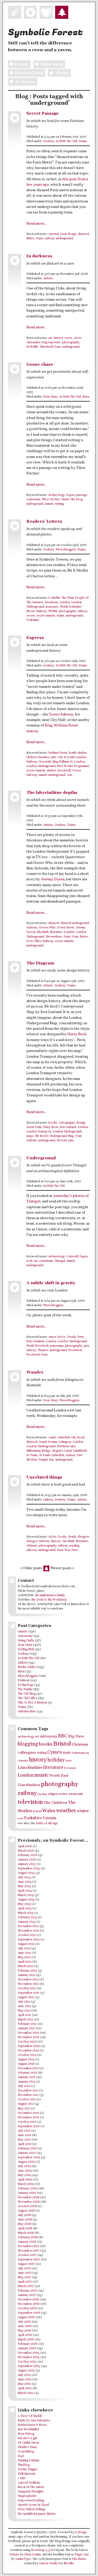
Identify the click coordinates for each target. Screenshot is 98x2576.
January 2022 (27, 1975)
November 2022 (28, 1931)
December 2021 (28, 1980)
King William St (62, 762)
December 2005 (29, 2353)
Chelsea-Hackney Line (41, 757)
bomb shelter (78, 753)
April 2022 (25, 1962)
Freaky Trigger (27, 2469)
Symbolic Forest (45, 32)
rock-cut (32, 1261)
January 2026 (27, 1860)
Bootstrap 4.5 (41, 2550)
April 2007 (25, 2282)
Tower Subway (61, 714)
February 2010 (27, 2149)
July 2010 (24, 2131)
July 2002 (24, 2375)
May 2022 (24, 1957)
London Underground (41, 766)
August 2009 (26, 2162)
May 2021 (24, 2011)
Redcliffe (32, 347)
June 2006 (25, 2326)
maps (30, 1136)
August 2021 (26, 1997)
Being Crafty (26, 1641)
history (56, 1541)
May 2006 (25, 2331)
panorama (57, 1346)
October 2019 (27, 2055)
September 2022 (29, 1940)
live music (70, 1768)
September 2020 (29, 2046)
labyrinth (43, 932)
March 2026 (26, 1851)
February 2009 (28, 2189)
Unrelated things (44, 1477)
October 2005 (27, 2362)
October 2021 (27, 1988)
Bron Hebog (26, 2434)
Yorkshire (33, 620)
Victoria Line (65, 1141)
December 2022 (28, 1926)
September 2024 (29, 1869)
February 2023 (27, 1917)
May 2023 (24, 1904)
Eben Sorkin (33, 2555)
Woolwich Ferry (37, 1355)
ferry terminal (35, 1341)
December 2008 (29, 2197)
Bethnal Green (58, 753)
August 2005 (26, 2371)
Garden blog (29, 73)
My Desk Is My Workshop (49, 1600)
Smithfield (80, 1451)
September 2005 (29, 2366)
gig (87, 1753)
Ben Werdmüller (28, 2429)
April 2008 (25, 2229)
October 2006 (27, 2308)
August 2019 (26, 2060)
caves (68, 338)
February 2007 (28, 2291)
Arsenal (53, 234)
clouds (71, 1337)
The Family (25, 1689)
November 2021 (28, 1984)
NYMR (53, 611)
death (72, 1537)
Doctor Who (47, 928)
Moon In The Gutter (31, 2487)
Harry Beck (77, 1034)
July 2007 (24, 2269)
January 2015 (27, 2082)
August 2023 (26, 1900)
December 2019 (28, 2051)
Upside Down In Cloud (33, 2505)
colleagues (27, 1752)
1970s (52, 1537)
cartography (67, 1123)
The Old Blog (27, 1694)
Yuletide (50, 1818)
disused (83, 234)
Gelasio (14, 2555)
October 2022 (27, 1935)
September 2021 (29, 1993)
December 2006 (29, 2300)
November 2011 (28, 2095)
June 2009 (25, 2171)
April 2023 (25, 1909)
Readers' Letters (44, 522)
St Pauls (32, 1455)
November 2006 (29, 2304)
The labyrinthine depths (52, 793)
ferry (81, 1337)
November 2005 (29, 2357)
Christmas (80, 1745)
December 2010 (28, 2113)
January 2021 (27, 2028)
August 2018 (26, 2064)
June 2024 (25, 1882)
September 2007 (29, 2260)
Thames (43, 1350)
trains (60, 616)
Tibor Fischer (51, 499)
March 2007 (26, 2286)
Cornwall (72, 1257)
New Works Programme (73, 766)
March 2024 (26, 1895)
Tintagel (60, 1261)
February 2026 (28, 1855)
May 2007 (24, 2277)
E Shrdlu (54, 598)
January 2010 (27, 2153)
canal (52, 1438)
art (50, 338)
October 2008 (27, 2206)
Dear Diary (50, 397)
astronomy (49, 1736)
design (81, 1123)
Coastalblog (26, 2452)
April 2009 (25, 2180)
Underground (41, 1158)
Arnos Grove (57, 1337)
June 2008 (25, 2220)
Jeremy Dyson (53, 879)
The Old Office (28, 1698)
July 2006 (24, 2322)
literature (56, 932)
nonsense (52, 607)
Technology (26, 1685)
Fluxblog (24, 2465)
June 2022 (25, 1953)
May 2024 (24, 1886)
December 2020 (28, 2033)
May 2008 (25, 2224)
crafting (42, 1753)
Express (35, 638)
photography (71, 342)
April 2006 (25, 2335)
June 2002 (25, 2380)
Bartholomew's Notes (32, 2425)
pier (87, 1346)
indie (69, 1761)
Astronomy (25, 1636)
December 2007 (28, 2246)
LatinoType (23, 2559)
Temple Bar (46, 1460)
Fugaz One (82, 2555)
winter (83, 1811)
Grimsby (23, 1761)
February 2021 (27, 2024)
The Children (55, 1803)
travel (37, 1811)
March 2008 (26, 2233)
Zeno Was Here (67, 1550)
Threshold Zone (50, 347)
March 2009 (26, 2184)
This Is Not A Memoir (32, 1703)
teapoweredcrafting (31, 2501)
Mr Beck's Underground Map (55, 1136)
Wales (49, 1811)
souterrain (33, 499)
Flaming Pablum (28, 2461)
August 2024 (26, 1873)
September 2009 (29, 2158)
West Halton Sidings (32, 2509)
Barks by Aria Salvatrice (34, 2421)
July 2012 (24, 2086)
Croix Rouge (68, 234)
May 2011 (24, 2109)
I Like (22, 2478)
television (30, 1802)
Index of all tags (47, 1823)
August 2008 (26, 2211)
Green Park (34, 1127)
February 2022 (27, 1971)
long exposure (51, 342)
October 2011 (27, 2100)
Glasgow (83, 1537)
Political (23, 1680)
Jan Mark (68, 1541)
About (62, 73)
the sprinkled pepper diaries (37, 2514)
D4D (21, 2456)
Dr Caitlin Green (28, 2443)
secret (31, 616)
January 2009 (27, 2193)
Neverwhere (54, 937)
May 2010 (24, 2140)
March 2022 (26, 1966)
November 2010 (28, 2118)
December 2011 (28, 2091)
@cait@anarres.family (50, 1595)
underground (64, 239)
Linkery (48, 1500)
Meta (86, 397)
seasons (76, 1794)
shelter (51, 771)
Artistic (48, 278)
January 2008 (27, 2242)
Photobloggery (66, 550)
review (63, 1794)
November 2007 (29, 2251)
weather (66, 1811)
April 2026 (25, 1846)
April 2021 (25, 2015)
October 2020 (27, 2042)
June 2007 (25, 2273)
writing (59, 504)
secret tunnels (46, 616)
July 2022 (24, 1949)
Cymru (55, 1752)
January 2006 (27, 2348)
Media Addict (27, 1667)
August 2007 (26, 2264)
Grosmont (51, 602)
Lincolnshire (30, 1768)
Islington (65, 1442)
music (41, 1775)
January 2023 (27, 1922)
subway (32, 1550)
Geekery (49, 141)
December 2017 (28, 2068)
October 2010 (27, 2122)
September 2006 (29, 2313)
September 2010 (29, 2126)
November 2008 (29, 2202)
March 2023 (26, 1913)
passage (81, 495)
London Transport (39, 1132)
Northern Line (66, 1446)
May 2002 (24, 2384)
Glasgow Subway (38, 1541)
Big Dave (76, 1736)
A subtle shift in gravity (51, 1283)
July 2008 (24, 2215)
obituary (32, 1546)
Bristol (58, 338)
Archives (25, 82)
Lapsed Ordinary (29, 2483)
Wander (35, 1372)
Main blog (51, 64)
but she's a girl (27, 2438)
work (20, 1819)
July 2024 (24, 1877)
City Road (78, 1438)
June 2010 (25, 2135)
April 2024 (25, 1891)
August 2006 (26, 2317)
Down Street (66, 928)
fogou (70, 495)
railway (50, 239)
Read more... (36, 224)
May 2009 (25, 2175)
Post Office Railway (40, 941)
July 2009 (24, 2166)
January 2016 (27, 2077)
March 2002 (26, 2393)
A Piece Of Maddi (30, 2416)
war (69, 775)
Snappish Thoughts (31, 2492)
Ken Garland (68, 1127)
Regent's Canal (62, 1451)
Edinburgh (78, 1753)
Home (22, 64)
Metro (30, 239)
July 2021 (24, 2002)
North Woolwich (38, 1346)
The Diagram (40, 963)
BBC (63, 1736)
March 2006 (26, 2340)
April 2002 (25, 2388)
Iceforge (81, 2532)
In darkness (39, 256)
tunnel (49, 504)
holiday (56, 1760)
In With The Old (66, 141)
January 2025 (27, 1864)
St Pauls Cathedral (52, 1455)
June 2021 (24, 2006)
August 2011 (26, 2104)
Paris (40, 239)
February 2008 (28, 2237)
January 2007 (27, 2295)
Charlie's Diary (27, 2447)
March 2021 (25, 2020)
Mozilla (69, 2563)
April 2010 (25, 2144)
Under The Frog (72, 499)
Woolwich (75, 1350)
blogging (28, 1744)
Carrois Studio (49, 2563)
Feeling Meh (26, 1649)
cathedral (63, 1438)
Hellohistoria (27, 2474)
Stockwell (64, 771)
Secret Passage (43, 114)
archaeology (57, 495)
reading (74, 1546)
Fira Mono (79, 2559)
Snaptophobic (27, 2496)
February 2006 (28, 2344)
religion (53, 1794)
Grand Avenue (48, 1442)
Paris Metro (80, 937)
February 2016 (27, 2073)
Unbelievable (27, 1712)
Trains (83, 141)
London (65, 602)
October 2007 (27, 2255)
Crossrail (45, 762)
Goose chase (40, 365)
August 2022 (26, 1944)
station (70, 1455)
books (53, 1123)
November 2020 (29, 2037)
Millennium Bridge (38, 1451)
